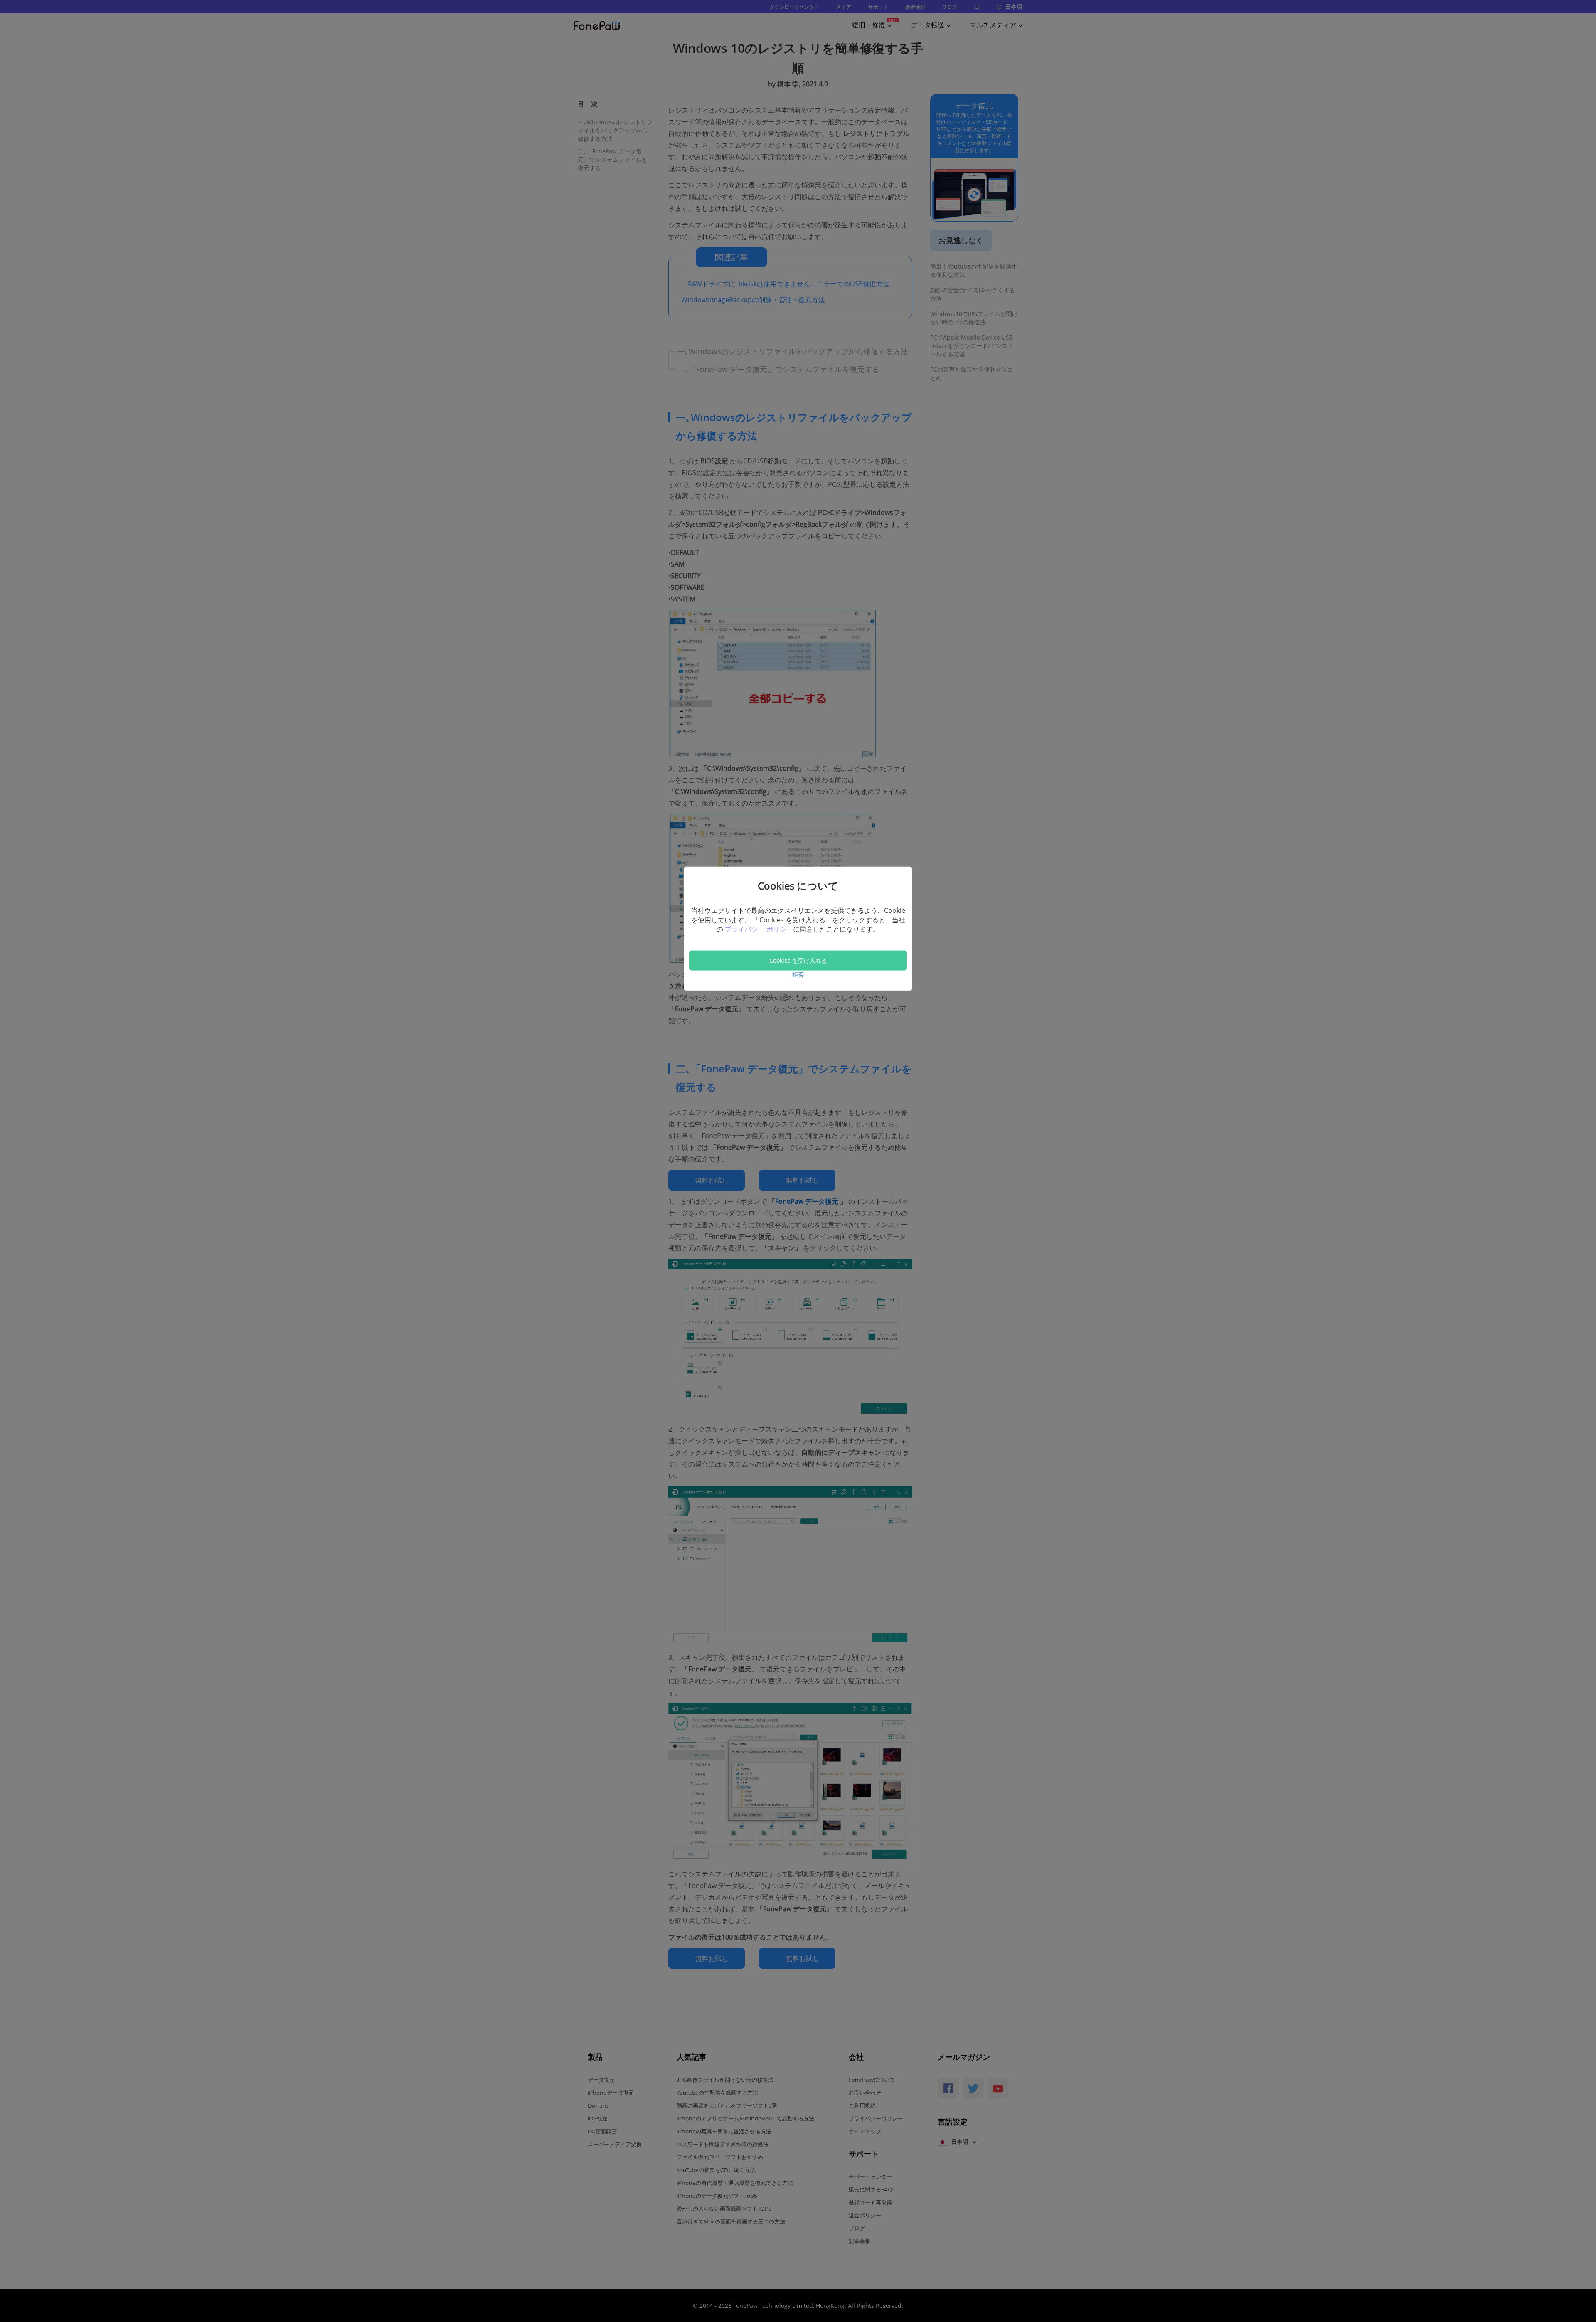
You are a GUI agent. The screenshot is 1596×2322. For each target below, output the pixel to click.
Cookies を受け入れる (798, 960)
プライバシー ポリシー (759, 929)
